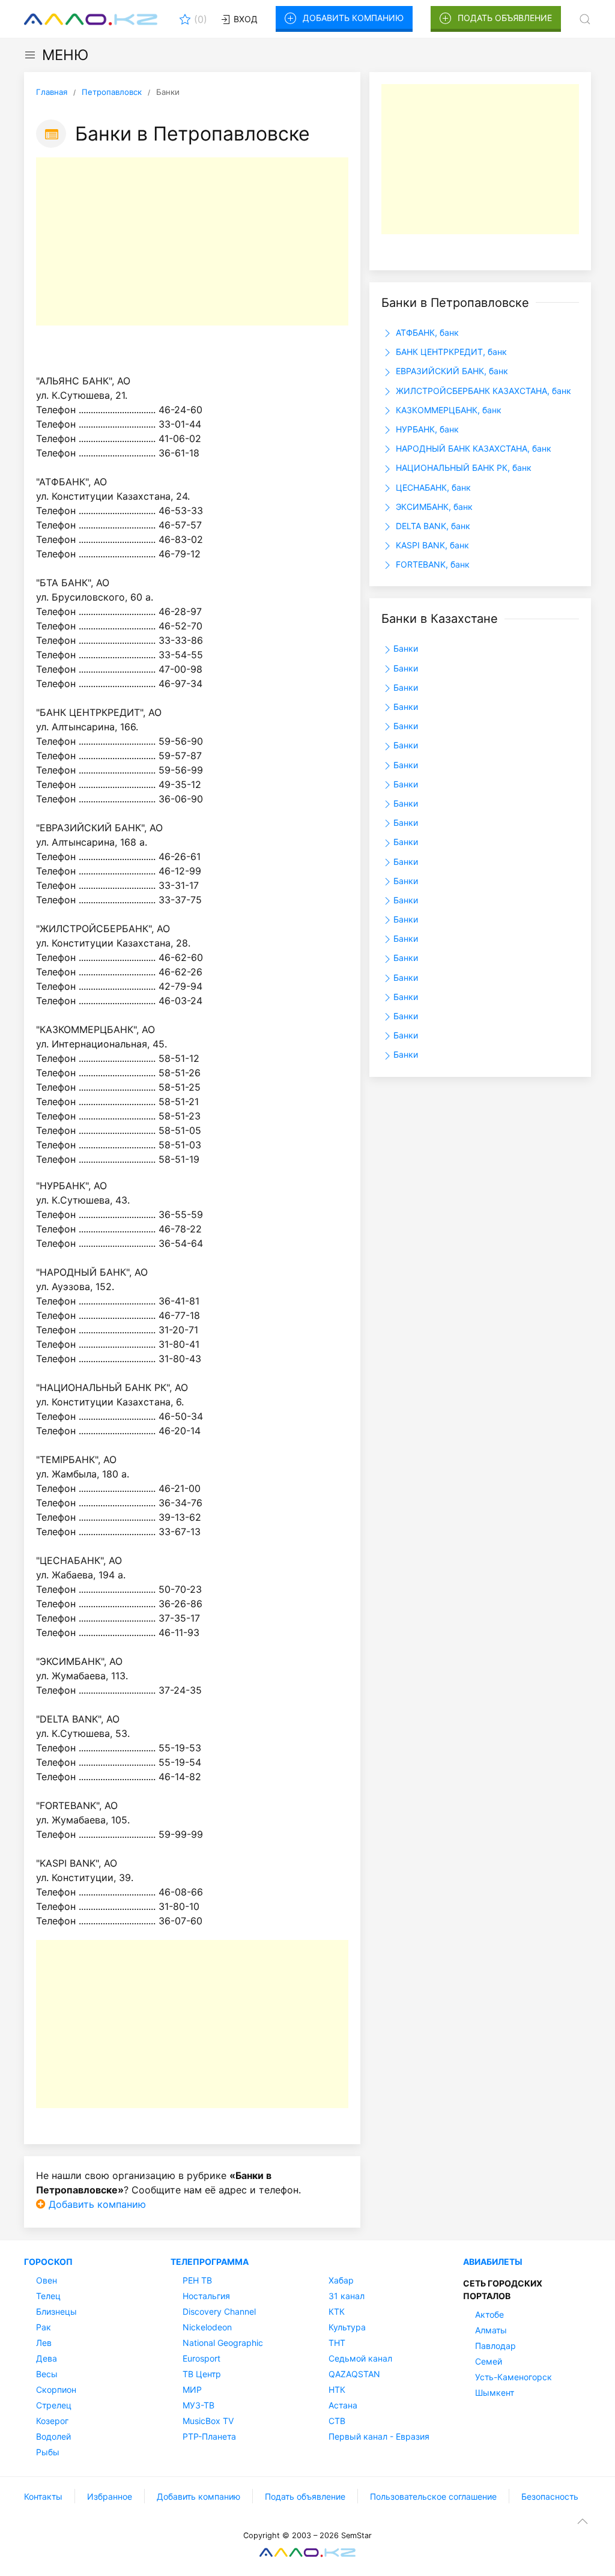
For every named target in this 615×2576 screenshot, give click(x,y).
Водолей (53, 2436)
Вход (244, 19)
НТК (337, 2390)
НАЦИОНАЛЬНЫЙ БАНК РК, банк (462, 468)
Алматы (491, 2330)
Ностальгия (206, 2296)
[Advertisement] (192, 241)
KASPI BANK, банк (431, 545)
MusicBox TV (208, 2421)
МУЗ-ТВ (198, 2405)
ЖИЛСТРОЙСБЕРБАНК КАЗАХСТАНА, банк (482, 391)
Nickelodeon (207, 2327)
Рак (44, 2327)
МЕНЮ (65, 55)
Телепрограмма (210, 2262)
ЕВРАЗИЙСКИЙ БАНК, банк (451, 371)
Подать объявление (505, 18)
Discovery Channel (219, 2311)
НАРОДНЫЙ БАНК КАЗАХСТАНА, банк (472, 448)
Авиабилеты (493, 2262)
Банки (406, 648)
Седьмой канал (360, 2358)
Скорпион (56, 2390)
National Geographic (223, 2343)
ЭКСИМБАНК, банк (433, 507)
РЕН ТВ (197, 2280)
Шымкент (495, 2393)
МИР (192, 2390)
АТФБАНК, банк (426, 332)
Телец (48, 2296)
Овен (47, 2280)
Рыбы (48, 2452)
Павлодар (495, 2346)
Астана (343, 2405)
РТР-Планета (209, 2436)
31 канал (347, 2296)
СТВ (337, 2421)
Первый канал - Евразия (379, 2436)
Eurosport (201, 2358)
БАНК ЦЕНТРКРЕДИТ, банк (450, 352)
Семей (489, 2361)
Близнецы (56, 2311)
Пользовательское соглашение (433, 2496)
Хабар (341, 2280)
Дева (47, 2358)
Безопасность (550, 2496)
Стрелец (54, 2405)
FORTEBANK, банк (432, 564)
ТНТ (337, 2343)
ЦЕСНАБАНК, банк (432, 487)
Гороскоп (48, 2262)
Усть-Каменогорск (514, 2377)
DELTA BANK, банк (432, 526)
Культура (347, 2327)
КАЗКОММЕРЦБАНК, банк (447, 410)
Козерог (52, 2421)
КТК (337, 2311)
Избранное (110, 2496)
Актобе (489, 2314)
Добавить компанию (353, 18)
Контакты (43, 2496)
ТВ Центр (202, 2374)
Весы (47, 2374)
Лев (44, 2343)
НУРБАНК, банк (426, 429)
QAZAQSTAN (354, 2374)
